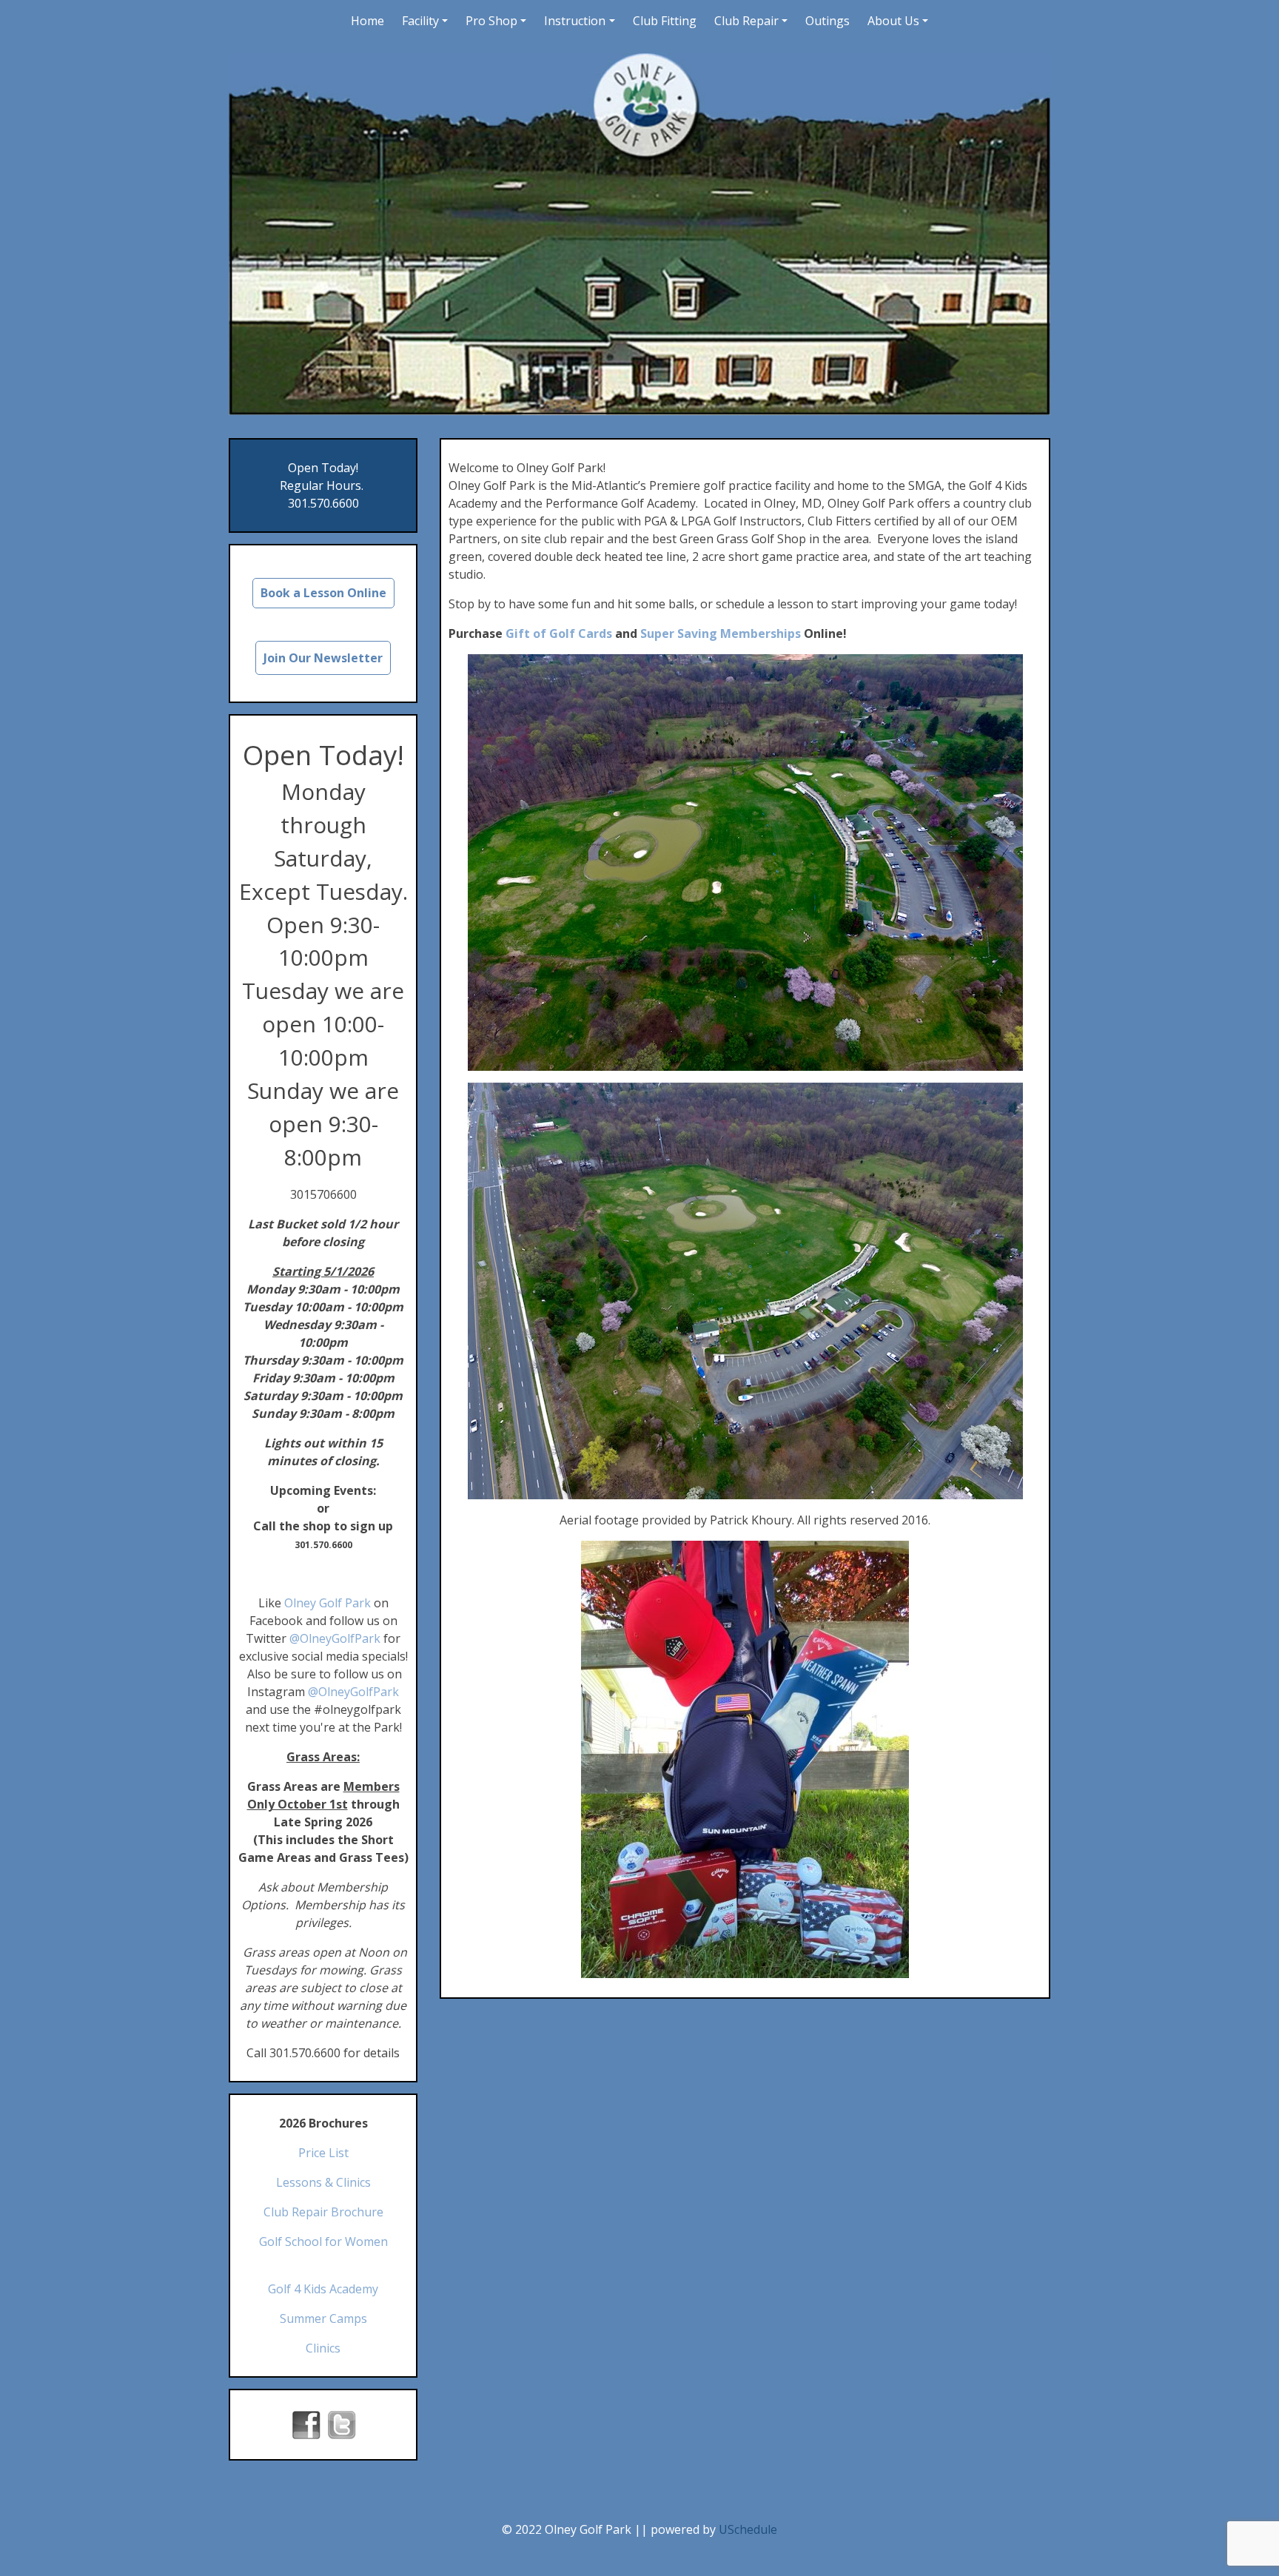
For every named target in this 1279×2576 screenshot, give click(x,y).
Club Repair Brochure (323, 2212)
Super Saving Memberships (721, 633)
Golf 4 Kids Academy (323, 2289)
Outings (828, 21)
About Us (893, 21)
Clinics (323, 2348)
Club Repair (746, 21)
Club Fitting (665, 21)
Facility (420, 21)
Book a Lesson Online (323, 593)
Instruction (575, 21)
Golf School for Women (323, 2242)
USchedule (748, 2529)
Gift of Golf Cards (559, 633)
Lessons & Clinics (323, 2182)
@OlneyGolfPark (335, 1638)
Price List (323, 2153)
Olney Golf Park (328, 1603)
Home (367, 21)
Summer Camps (323, 2318)
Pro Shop (491, 21)
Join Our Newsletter (323, 658)
